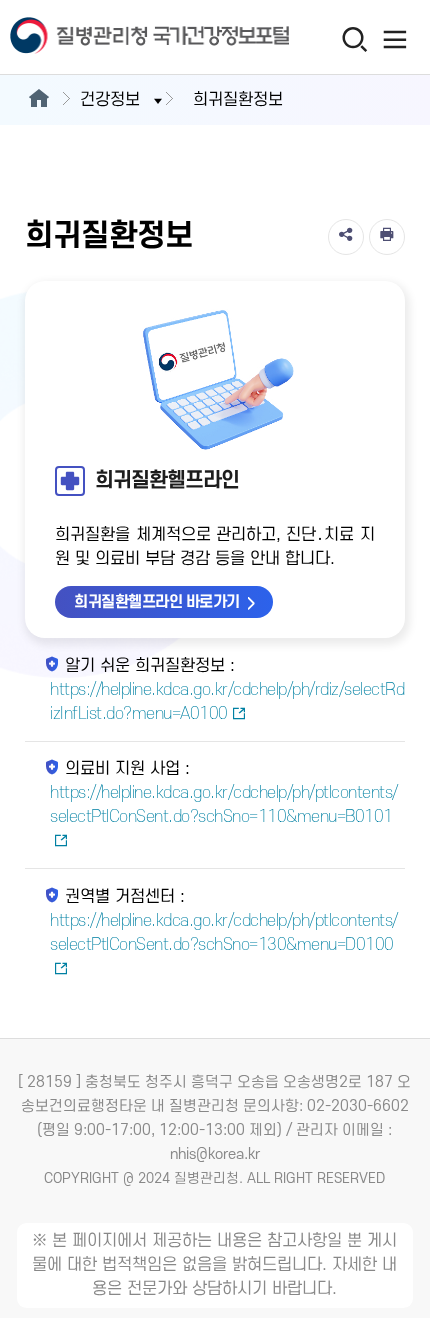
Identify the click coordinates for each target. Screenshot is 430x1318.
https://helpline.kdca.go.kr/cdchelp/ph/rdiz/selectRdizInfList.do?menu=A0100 (227, 702)
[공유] (346, 237)
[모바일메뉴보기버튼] (395, 39)
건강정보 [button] (110, 100)
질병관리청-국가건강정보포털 (108, 37)
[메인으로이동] (38, 100)
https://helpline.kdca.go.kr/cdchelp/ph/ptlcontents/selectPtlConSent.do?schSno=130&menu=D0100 (224, 933)
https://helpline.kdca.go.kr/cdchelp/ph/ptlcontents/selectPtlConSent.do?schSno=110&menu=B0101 (224, 805)
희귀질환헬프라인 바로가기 (157, 602)
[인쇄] (387, 237)
